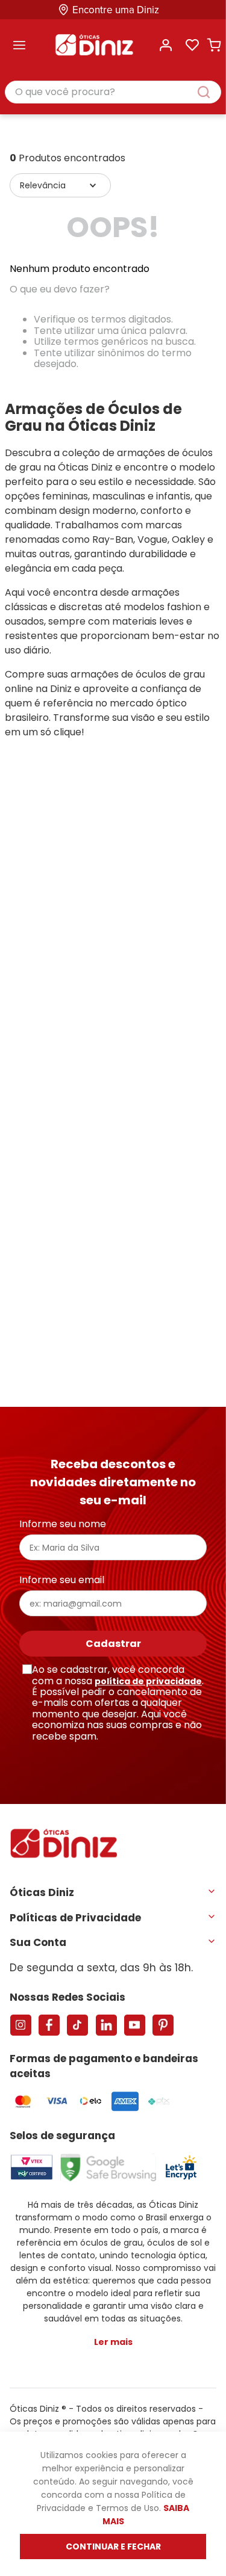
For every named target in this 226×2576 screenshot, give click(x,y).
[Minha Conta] (166, 45)
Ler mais (113, 2342)
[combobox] (113, 93)
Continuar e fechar (113, 2547)
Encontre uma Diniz (116, 10)
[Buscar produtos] (210, 92)
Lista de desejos (192, 45)
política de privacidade (148, 1681)
